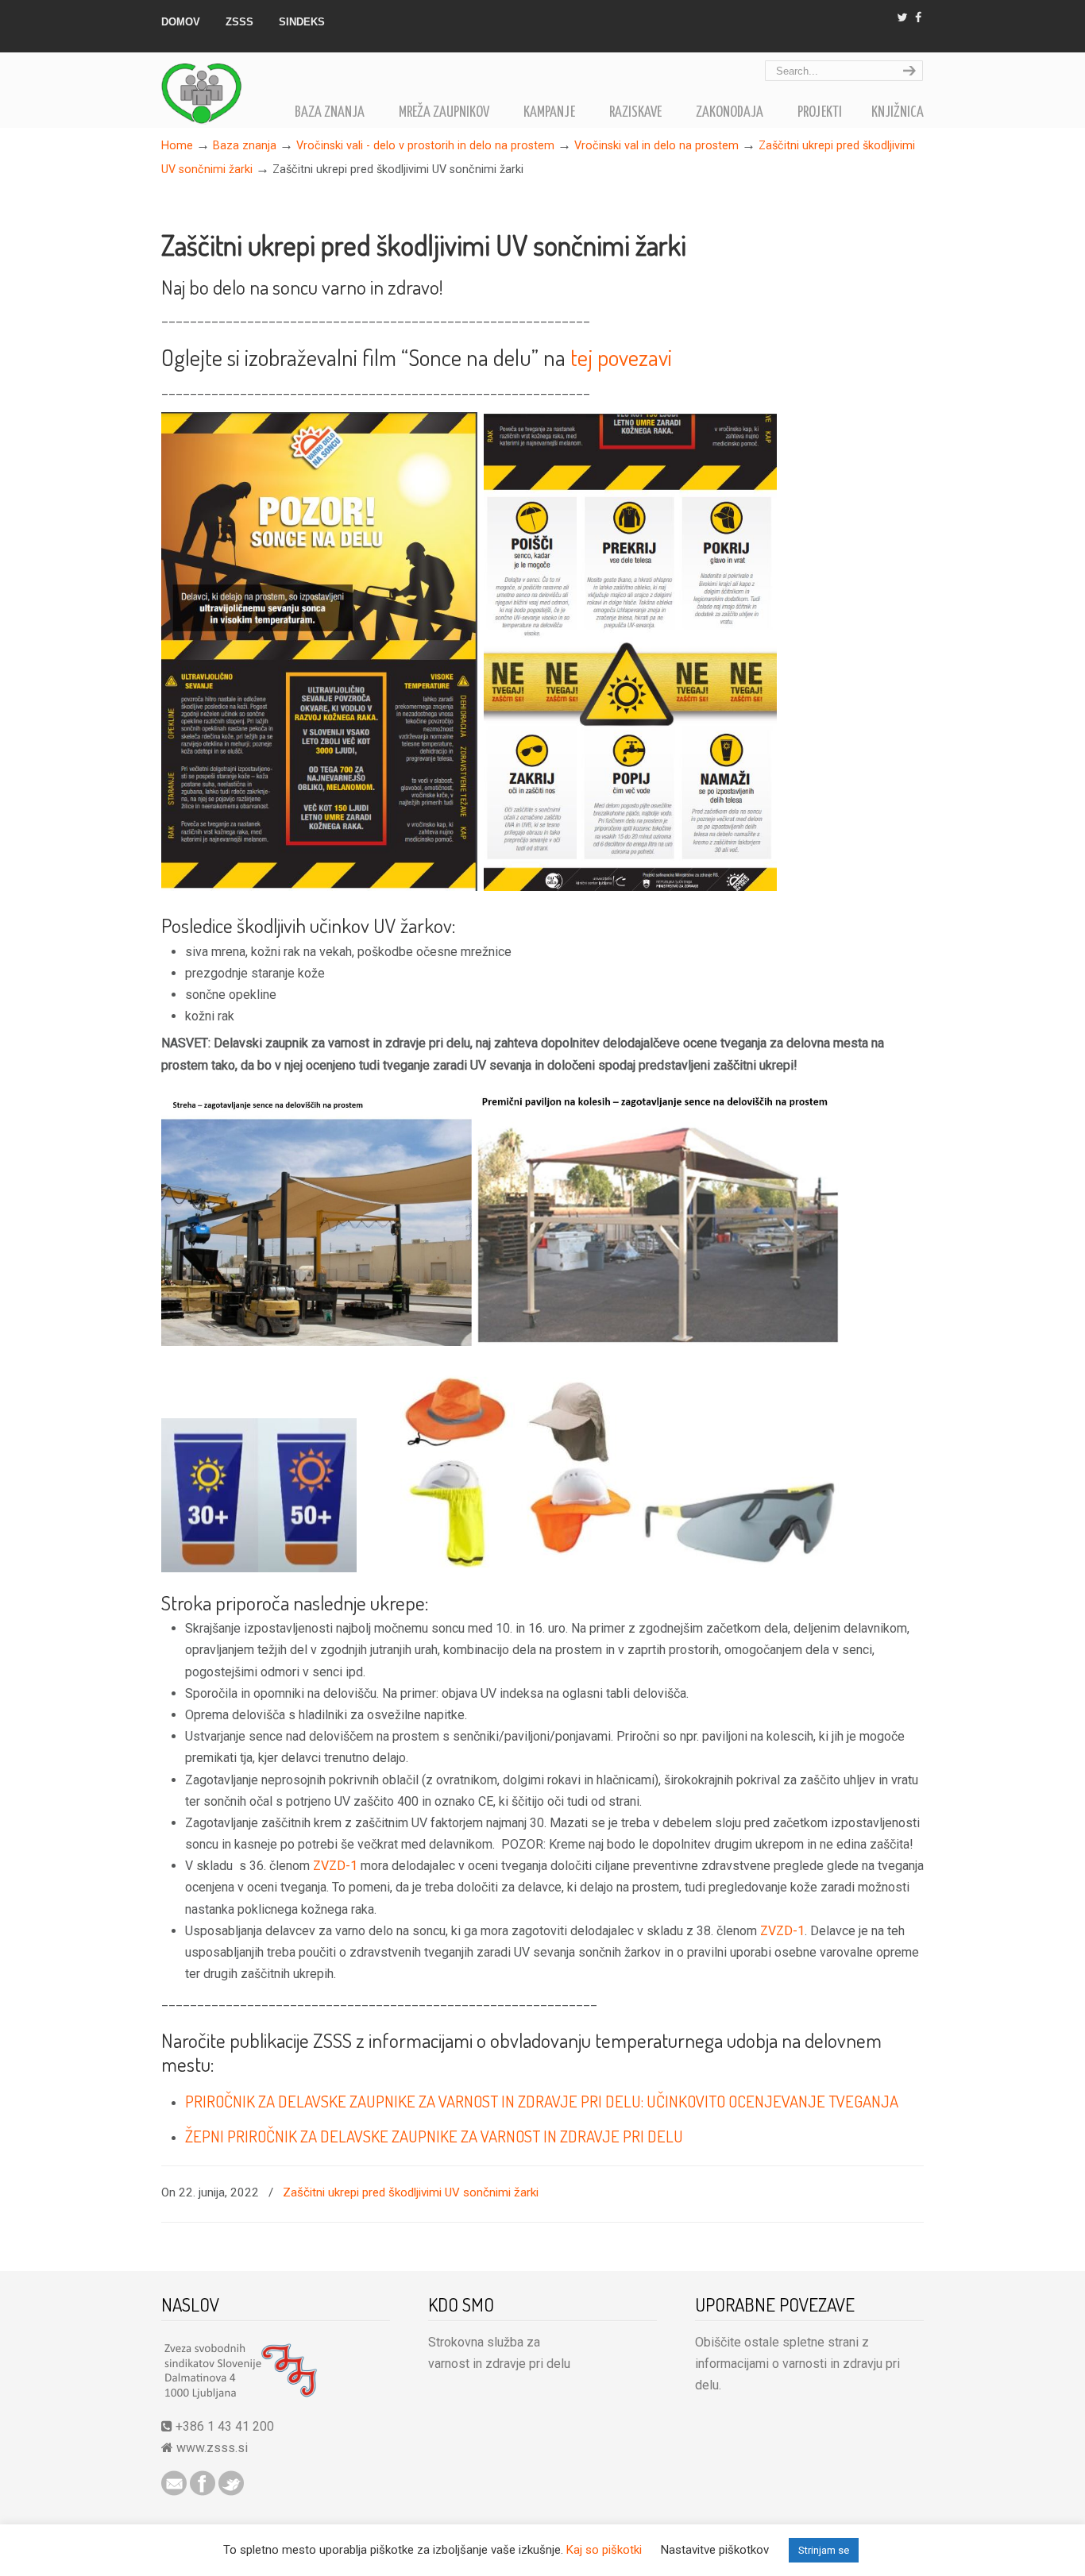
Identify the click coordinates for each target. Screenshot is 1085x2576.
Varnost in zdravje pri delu (221, 91)
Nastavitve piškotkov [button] (715, 2550)
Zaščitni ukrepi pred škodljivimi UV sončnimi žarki (411, 2192)
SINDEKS (302, 22)
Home (177, 146)
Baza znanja (245, 146)
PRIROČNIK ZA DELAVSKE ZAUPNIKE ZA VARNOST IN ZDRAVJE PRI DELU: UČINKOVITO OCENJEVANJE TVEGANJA (542, 2101)
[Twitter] (903, 18)
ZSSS (239, 22)
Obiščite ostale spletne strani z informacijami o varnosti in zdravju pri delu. (797, 2364)
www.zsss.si (212, 2448)
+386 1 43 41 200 (223, 2426)
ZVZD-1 (335, 1866)
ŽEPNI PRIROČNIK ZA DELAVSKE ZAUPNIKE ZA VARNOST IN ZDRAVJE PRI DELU (434, 2136)
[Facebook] (918, 18)
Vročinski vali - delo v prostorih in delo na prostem (425, 146)
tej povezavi (621, 357)
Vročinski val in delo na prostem (656, 146)
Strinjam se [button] (824, 2550)
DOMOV (181, 22)
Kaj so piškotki (604, 2550)
